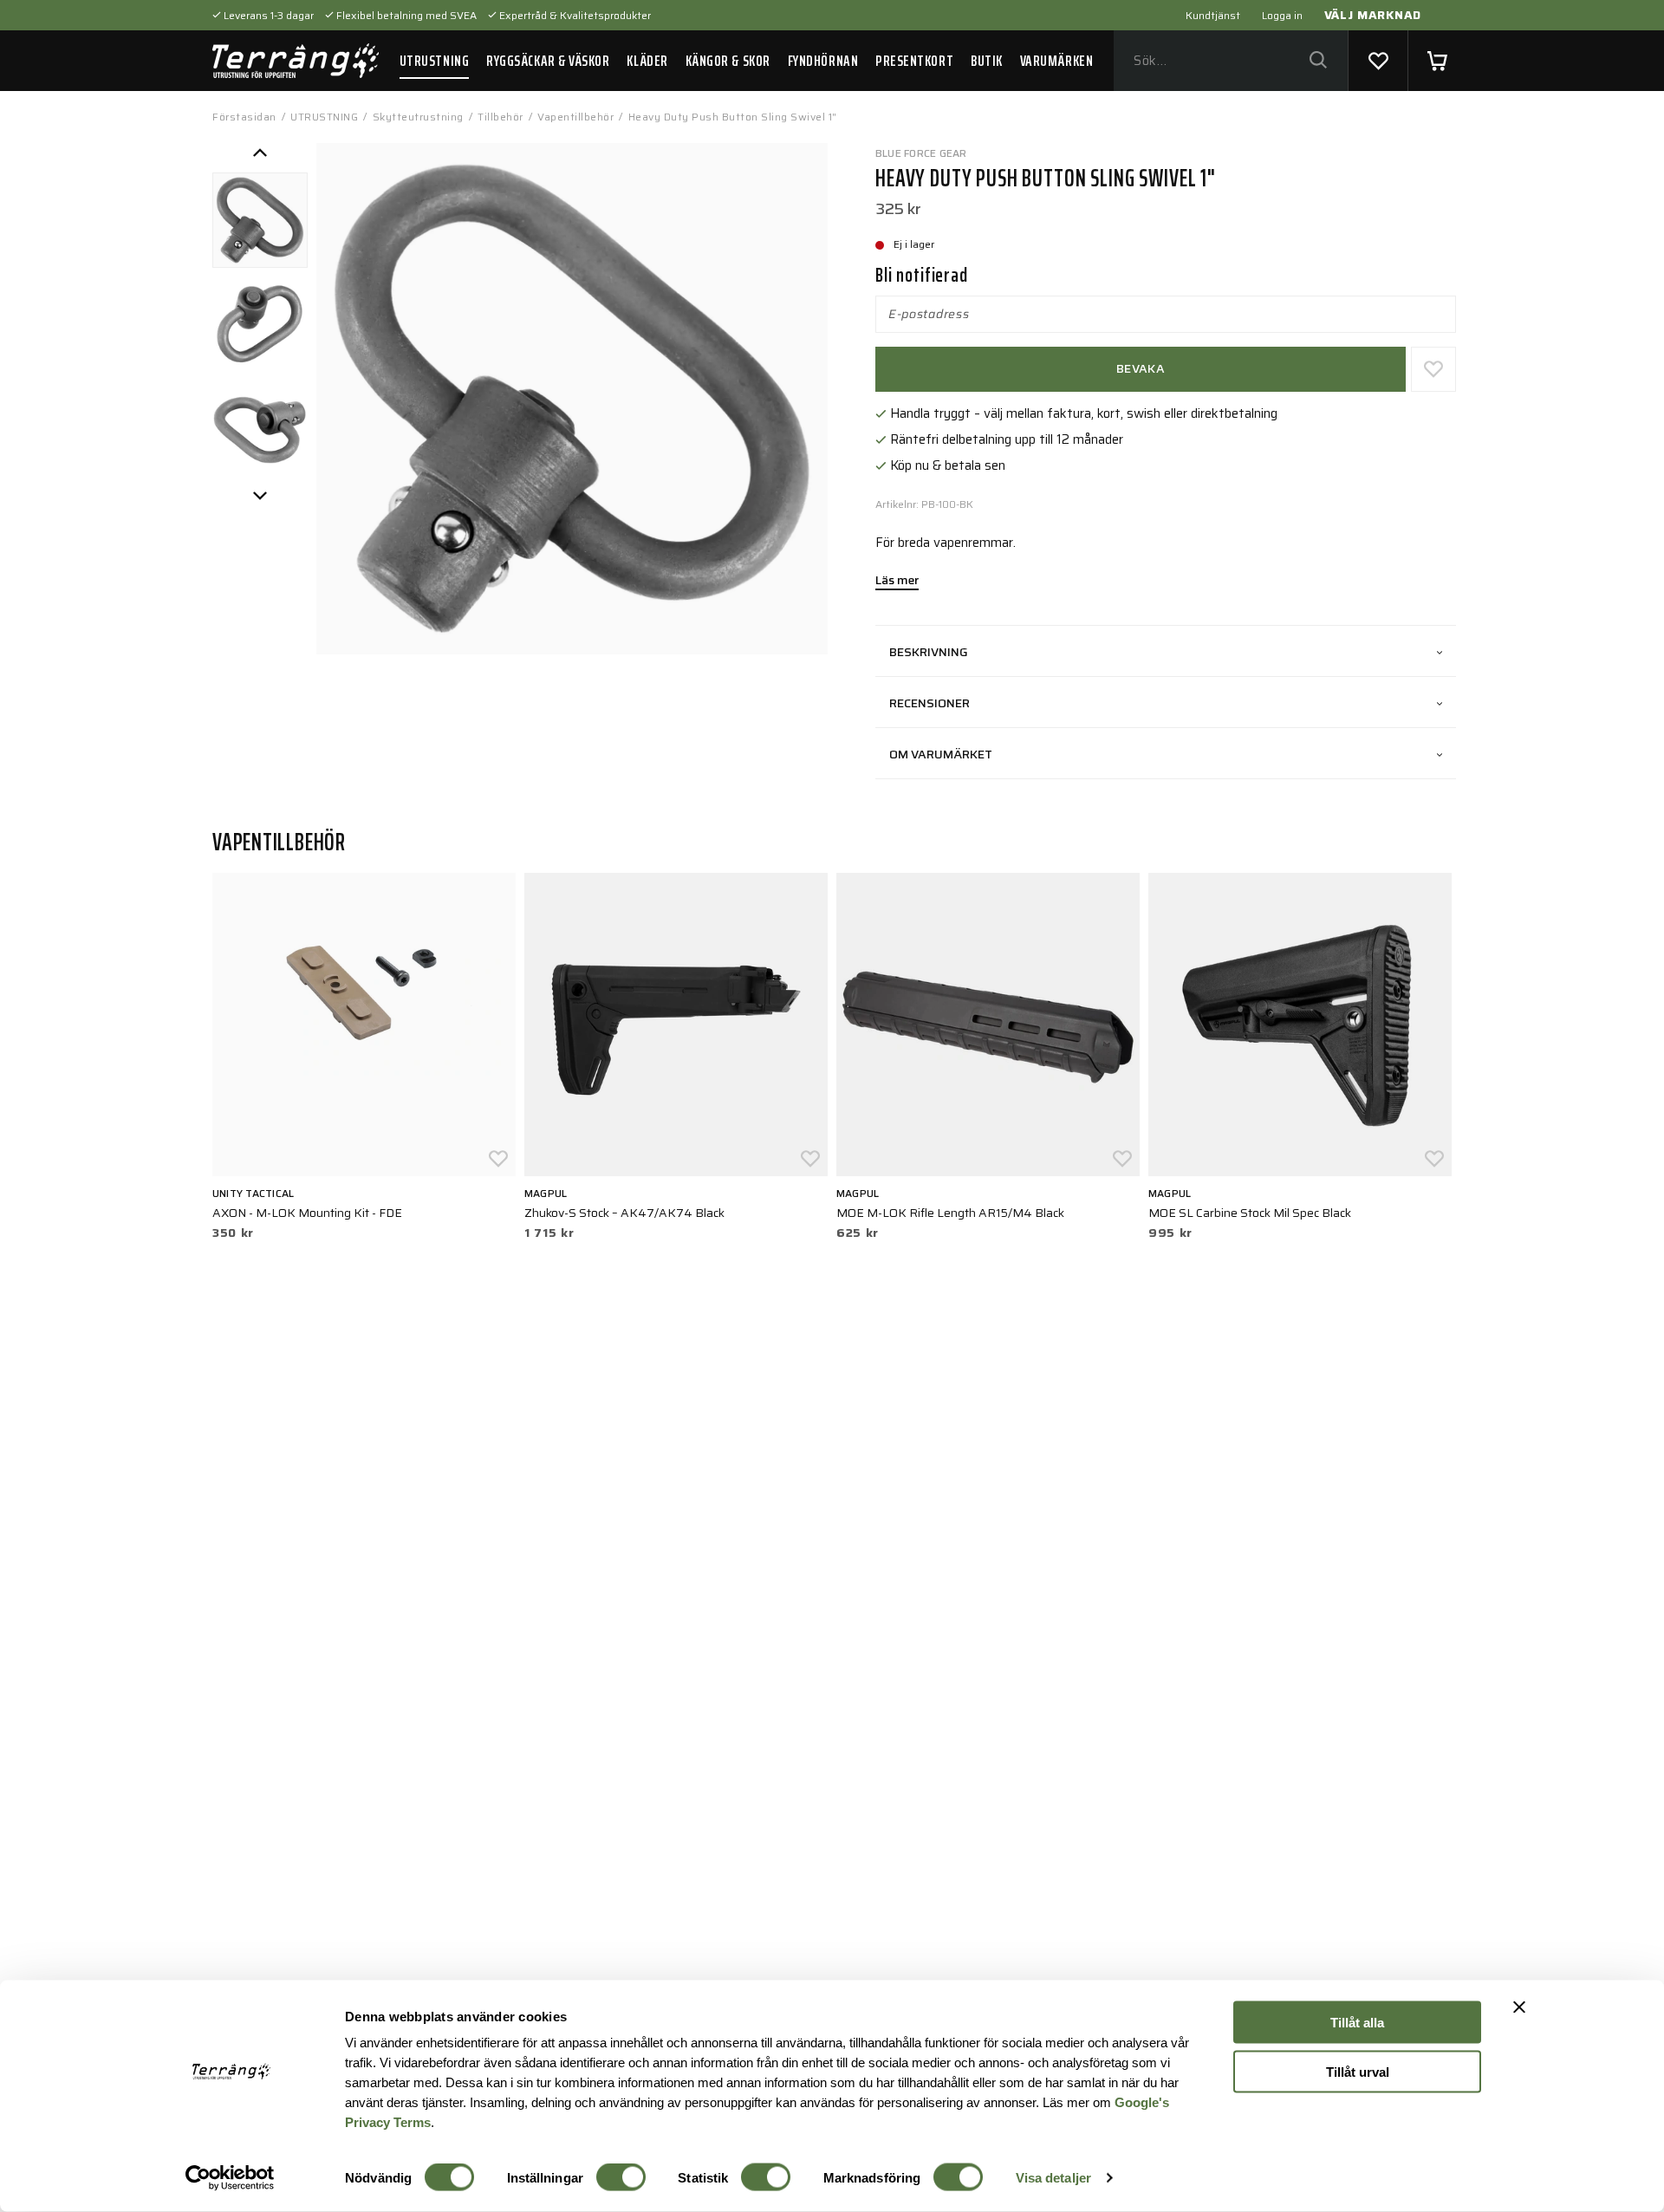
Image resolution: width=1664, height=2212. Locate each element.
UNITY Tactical (253, 1193)
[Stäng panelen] (1519, 2007)
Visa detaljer (1053, 2178)
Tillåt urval (1358, 2071)
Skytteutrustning (418, 117)
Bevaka (1141, 368)
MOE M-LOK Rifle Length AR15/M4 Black (950, 1213)
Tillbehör (500, 117)
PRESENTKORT (914, 61)
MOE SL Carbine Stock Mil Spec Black (1250, 1213)
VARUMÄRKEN (1056, 61)
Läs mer (897, 582)
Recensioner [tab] (929, 703)
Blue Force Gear (921, 153)
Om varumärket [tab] (941, 754)
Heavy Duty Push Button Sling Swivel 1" (733, 117)
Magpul (546, 1193)
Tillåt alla (1357, 2023)
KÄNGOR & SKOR (728, 61)
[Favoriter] (1378, 61)
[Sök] (1318, 61)
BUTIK (987, 61)
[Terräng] (296, 61)
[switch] (621, 2177)
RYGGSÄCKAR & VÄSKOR (548, 61)
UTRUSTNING (434, 61)
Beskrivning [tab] (929, 652)
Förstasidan (244, 117)
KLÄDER (647, 61)
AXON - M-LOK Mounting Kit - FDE (307, 1213)
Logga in (1282, 15)
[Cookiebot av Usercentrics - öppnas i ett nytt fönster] (230, 2178)
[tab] (260, 220)
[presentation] (260, 220)
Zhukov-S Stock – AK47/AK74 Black (624, 1213)
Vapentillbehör (575, 117)
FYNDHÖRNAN (823, 61)
